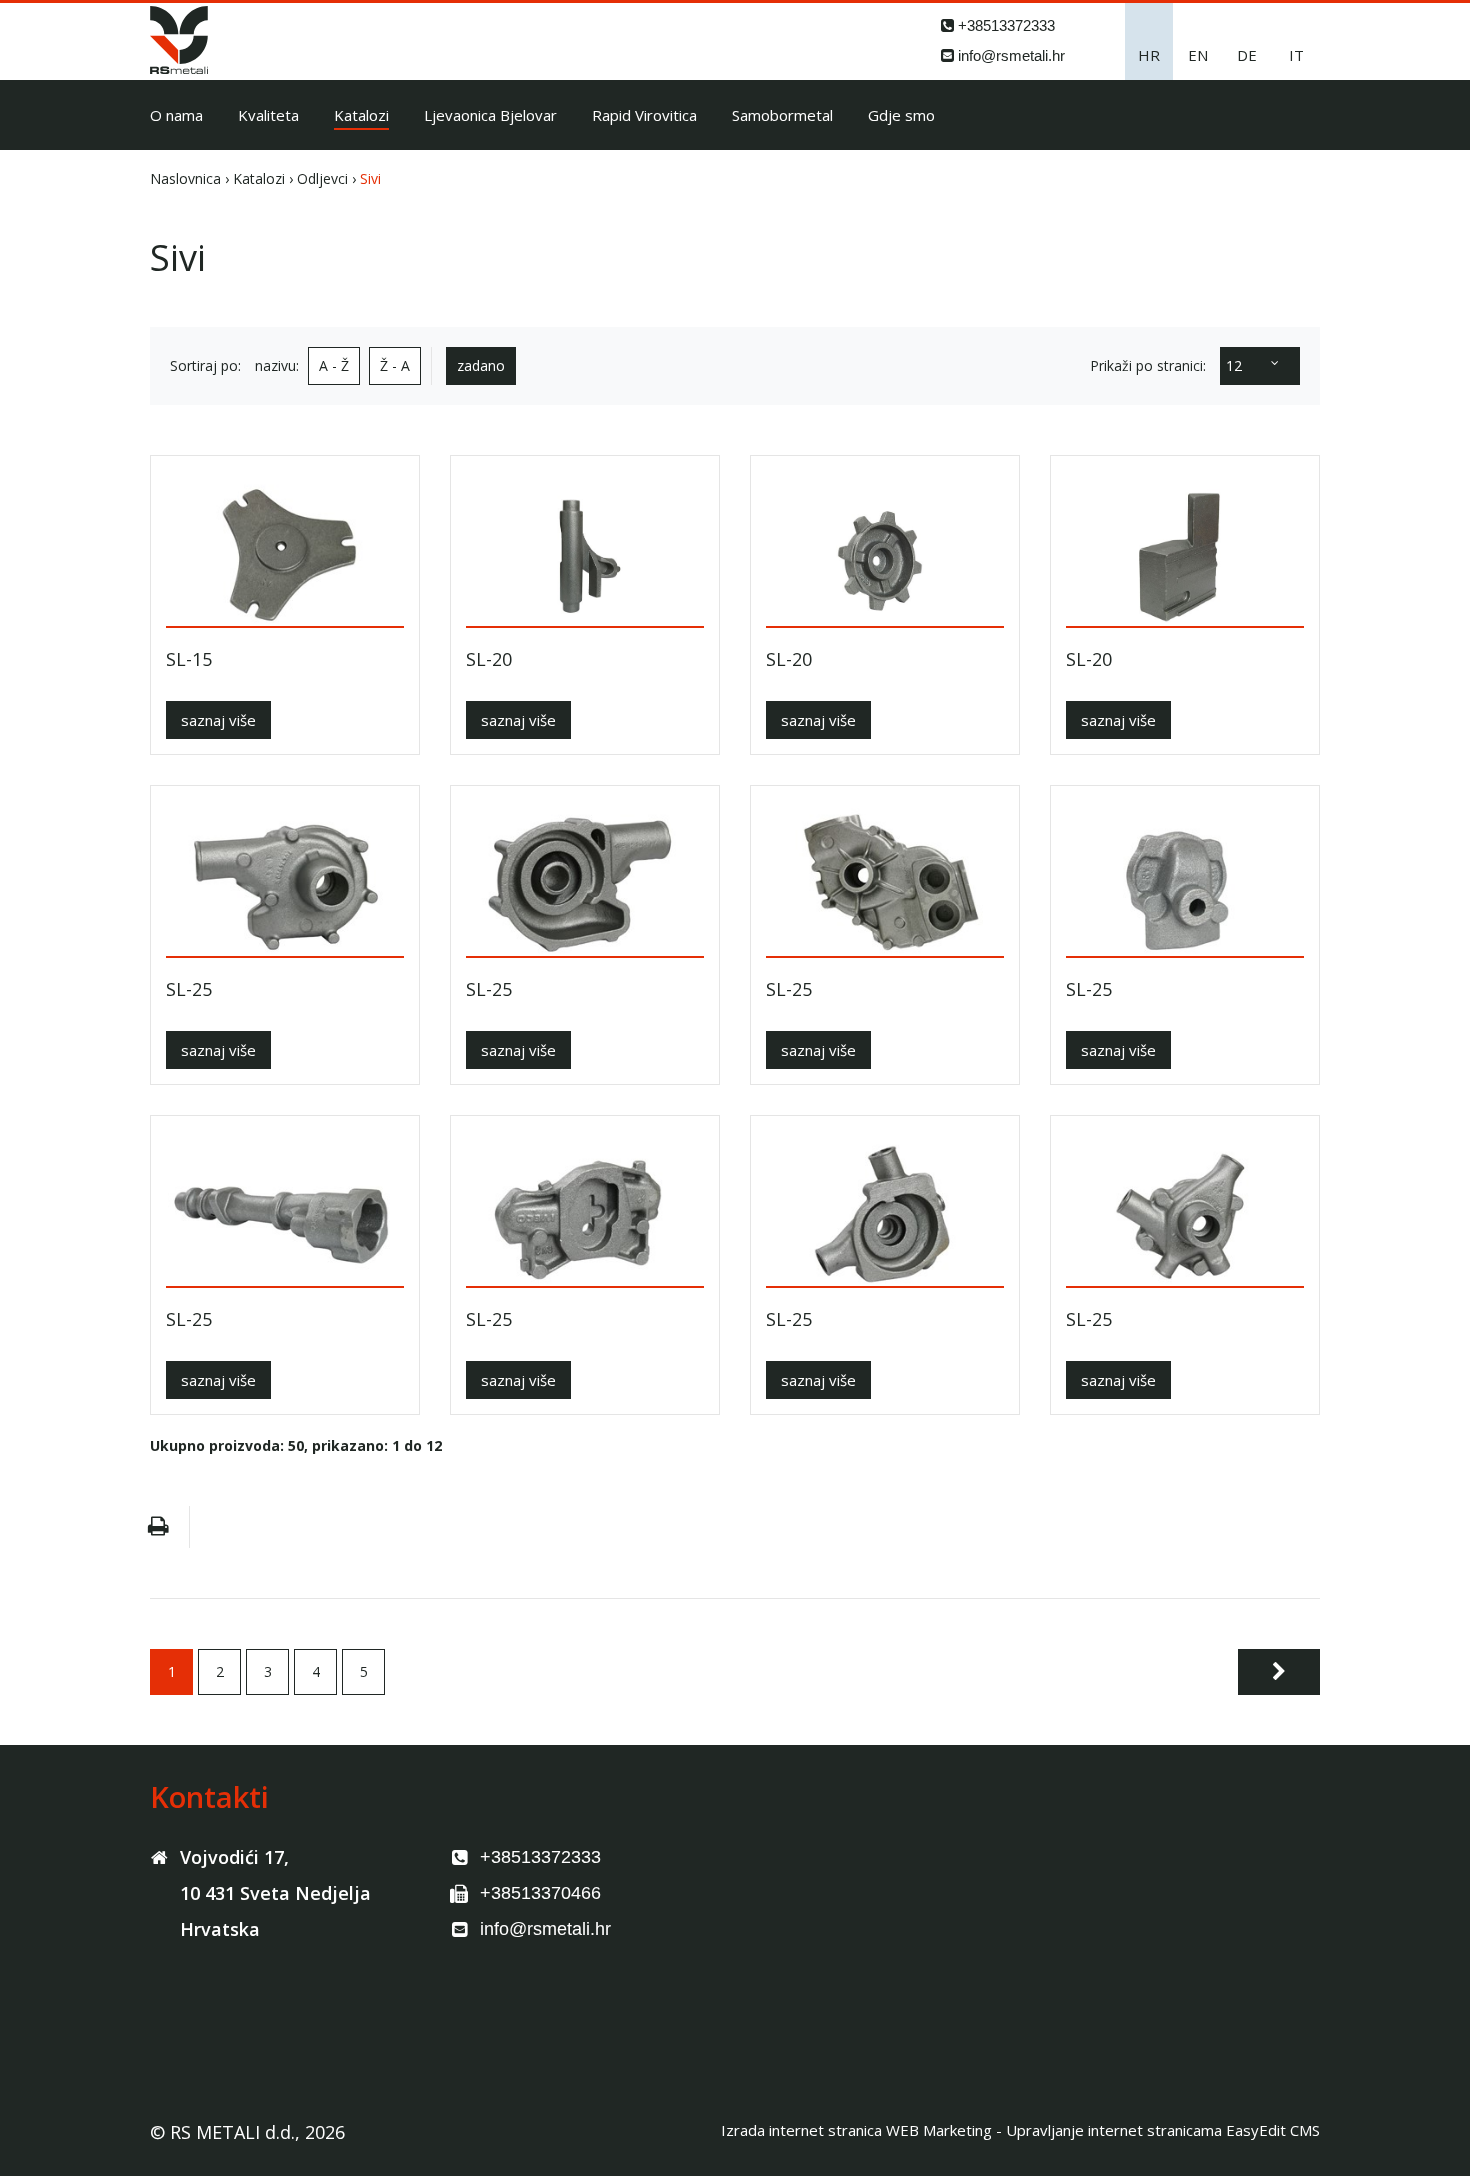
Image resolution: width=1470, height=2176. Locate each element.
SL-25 (189, 989)
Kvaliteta (268, 115)
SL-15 (189, 659)
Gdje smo (901, 115)
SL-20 (489, 659)
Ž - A (395, 365)
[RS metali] (179, 68)
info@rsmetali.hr (1011, 55)
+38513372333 (1006, 25)
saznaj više (218, 720)
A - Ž (334, 365)
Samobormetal (782, 115)
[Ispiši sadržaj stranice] (158, 1527)
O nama (176, 115)
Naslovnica (185, 178)
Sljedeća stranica (1279, 1672)
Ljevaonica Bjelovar (490, 115)
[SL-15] (285, 548)
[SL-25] (285, 878)
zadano (481, 365)
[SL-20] (585, 548)
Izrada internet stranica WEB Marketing (856, 2130)
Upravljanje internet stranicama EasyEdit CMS (1163, 2130)
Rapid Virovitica (644, 115)
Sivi (370, 178)
